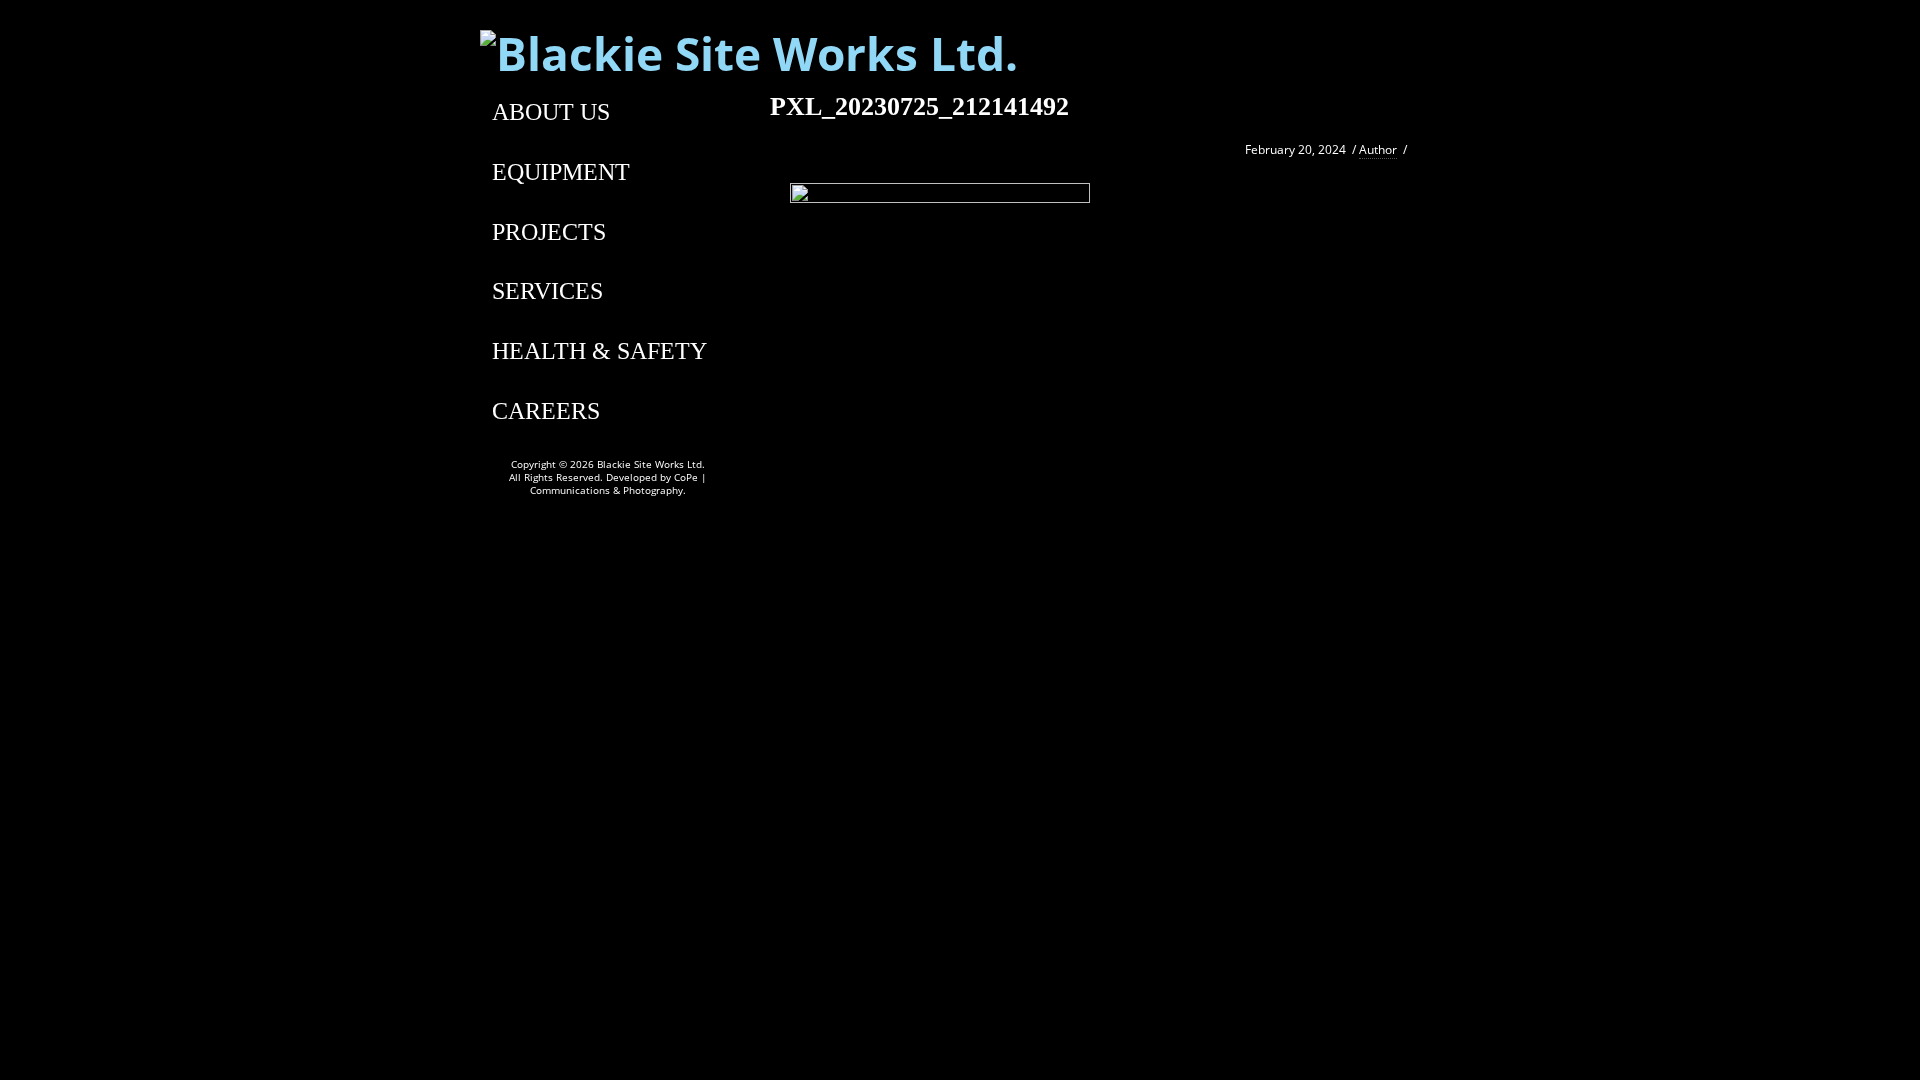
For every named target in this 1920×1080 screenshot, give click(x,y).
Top (1872, 1032)
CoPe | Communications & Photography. (618, 483)
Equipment (561, 172)
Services (547, 291)
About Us (551, 112)
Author (1378, 149)
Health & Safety (599, 351)
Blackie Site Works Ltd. (651, 464)
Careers (546, 411)
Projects (549, 232)
